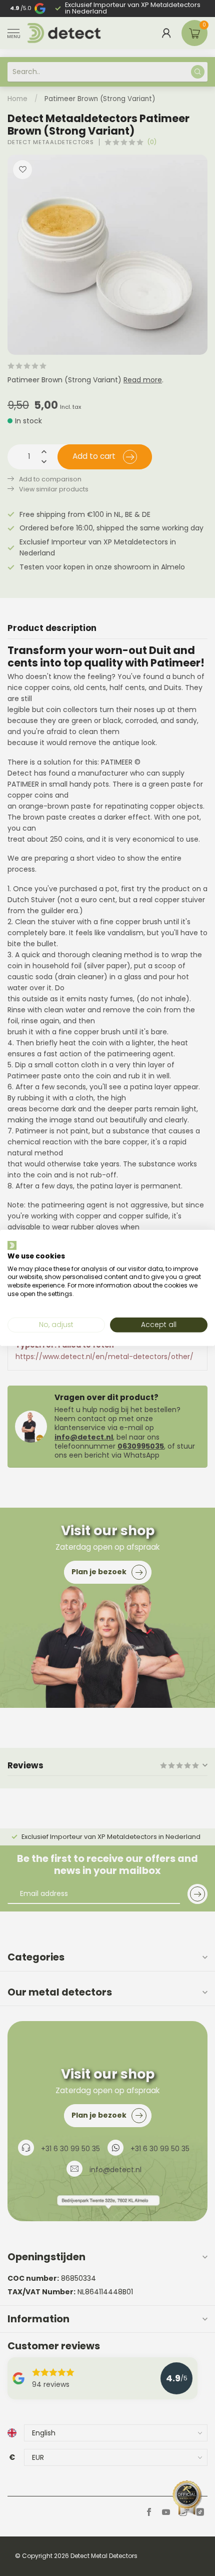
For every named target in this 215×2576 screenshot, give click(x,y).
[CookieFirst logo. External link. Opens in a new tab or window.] (12, 1245)
